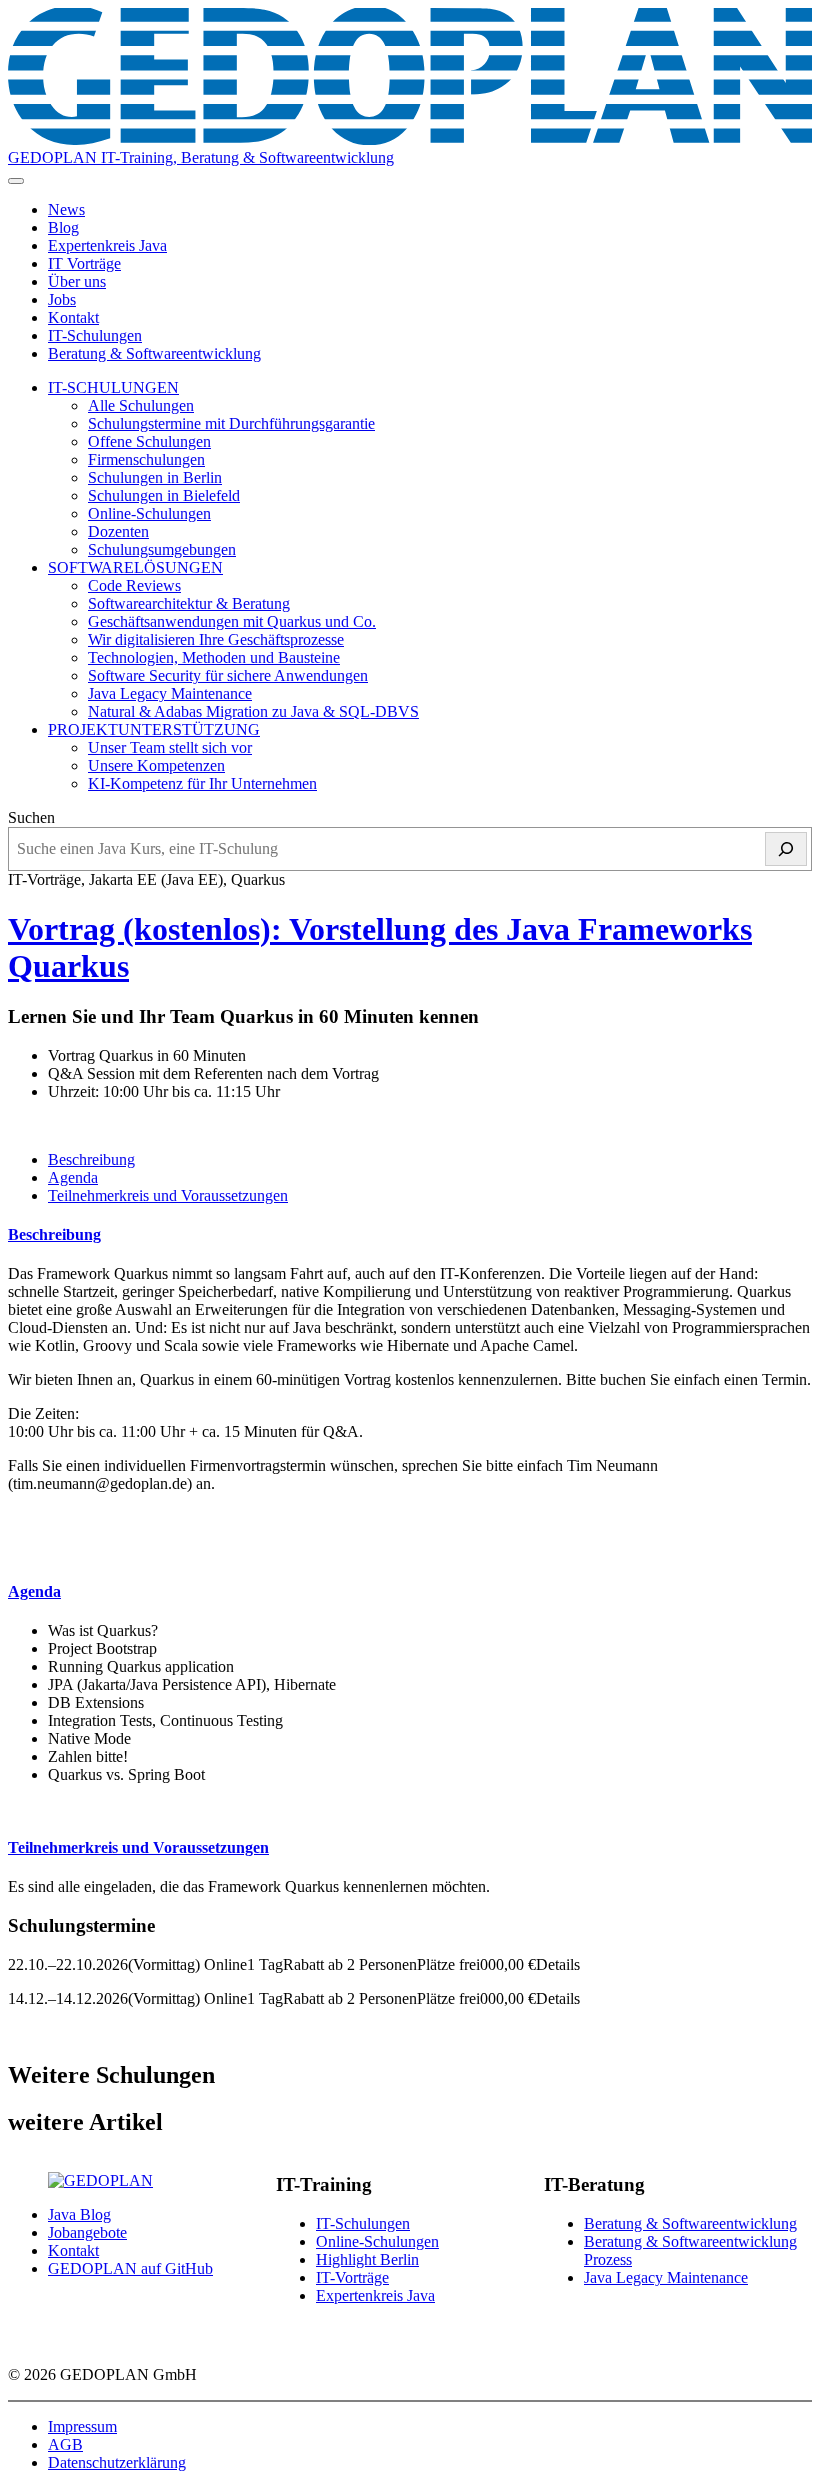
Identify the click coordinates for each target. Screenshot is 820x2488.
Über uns (77, 281)
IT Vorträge (84, 263)
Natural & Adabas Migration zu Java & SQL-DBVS (253, 711)
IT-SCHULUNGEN (113, 387)
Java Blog (79, 2214)
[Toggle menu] (16, 181)
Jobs (62, 299)
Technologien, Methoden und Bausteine (214, 657)
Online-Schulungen (149, 513)
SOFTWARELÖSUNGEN (135, 567)
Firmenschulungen (146, 459)
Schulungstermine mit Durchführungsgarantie (231, 423)
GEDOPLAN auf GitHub (130, 2268)
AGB (65, 2444)
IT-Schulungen (95, 335)
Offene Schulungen (149, 441)
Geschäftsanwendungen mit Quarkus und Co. (232, 621)
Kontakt (73, 317)
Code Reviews (134, 585)
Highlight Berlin (367, 2259)
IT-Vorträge (352, 2277)
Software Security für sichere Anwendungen (228, 675)
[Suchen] (786, 849)
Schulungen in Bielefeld (164, 495)
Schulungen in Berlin (155, 477)
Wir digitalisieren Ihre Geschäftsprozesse (216, 639)
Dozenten (118, 531)
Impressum (82, 2426)
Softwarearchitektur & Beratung (189, 603)
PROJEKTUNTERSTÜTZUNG (154, 729)
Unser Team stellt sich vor (170, 747)
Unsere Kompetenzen (156, 765)
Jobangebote (87, 2232)
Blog (63, 227)
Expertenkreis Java (107, 245)
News (66, 209)
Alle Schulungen (141, 405)
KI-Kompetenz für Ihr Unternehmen (202, 783)
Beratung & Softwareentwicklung (154, 353)
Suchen (31, 817)
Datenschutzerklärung (117, 2462)
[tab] (91, 1159)
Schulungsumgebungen (162, 549)
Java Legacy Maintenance (170, 693)
